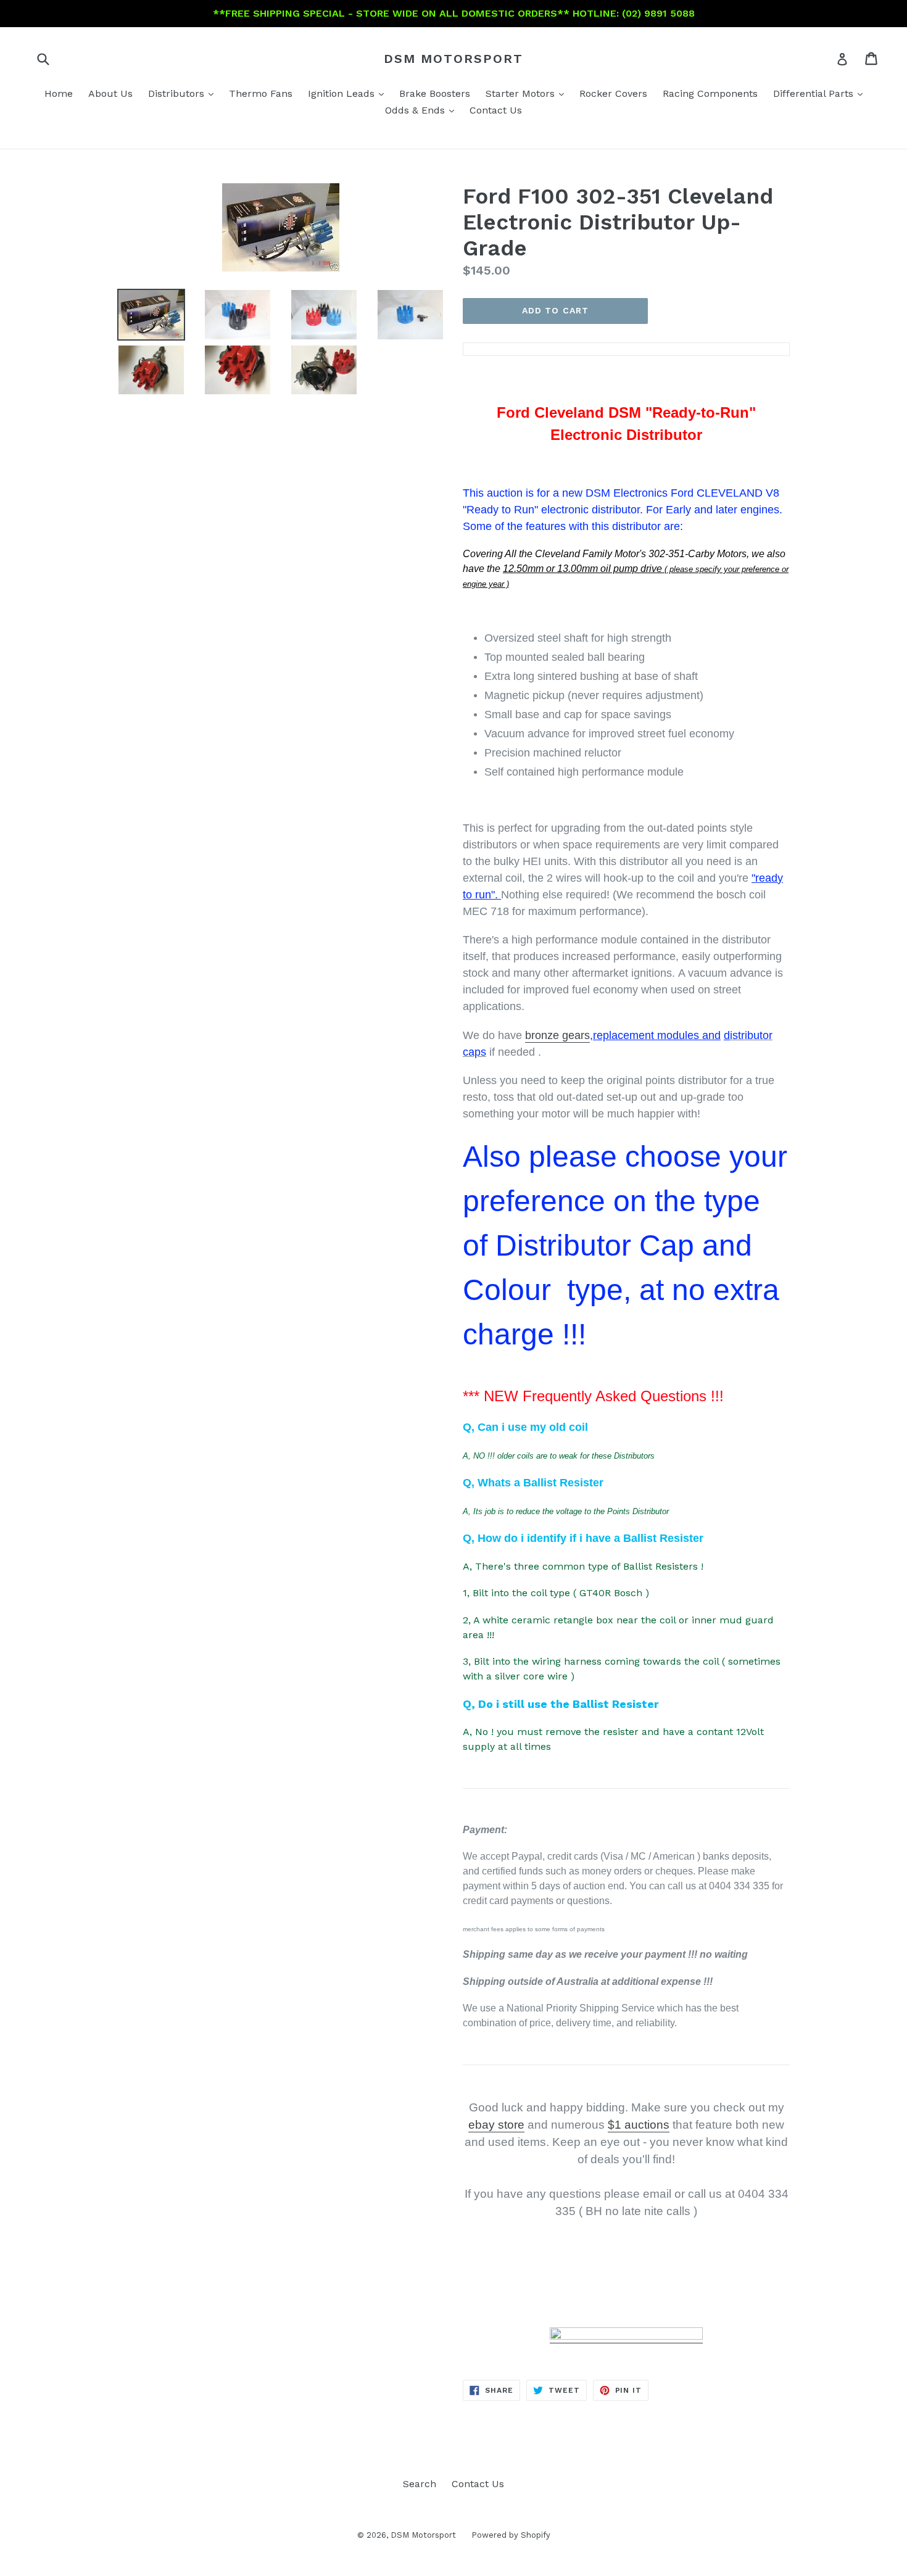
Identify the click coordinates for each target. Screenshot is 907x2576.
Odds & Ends (423, 110)
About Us (110, 93)
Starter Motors (528, 93)
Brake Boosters (435, 93)
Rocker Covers (613, 93)
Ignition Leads (349, 93)
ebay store (496, 2125)
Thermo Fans (261, 93)
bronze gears (557, 1035)
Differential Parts (821, 93)
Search (420, 2484)
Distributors (184, 93)
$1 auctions (639, 2125)
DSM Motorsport (453, 59)
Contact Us (496, 110)
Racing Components (710, 93)
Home (59, 93)
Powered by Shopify (511, 2535)
